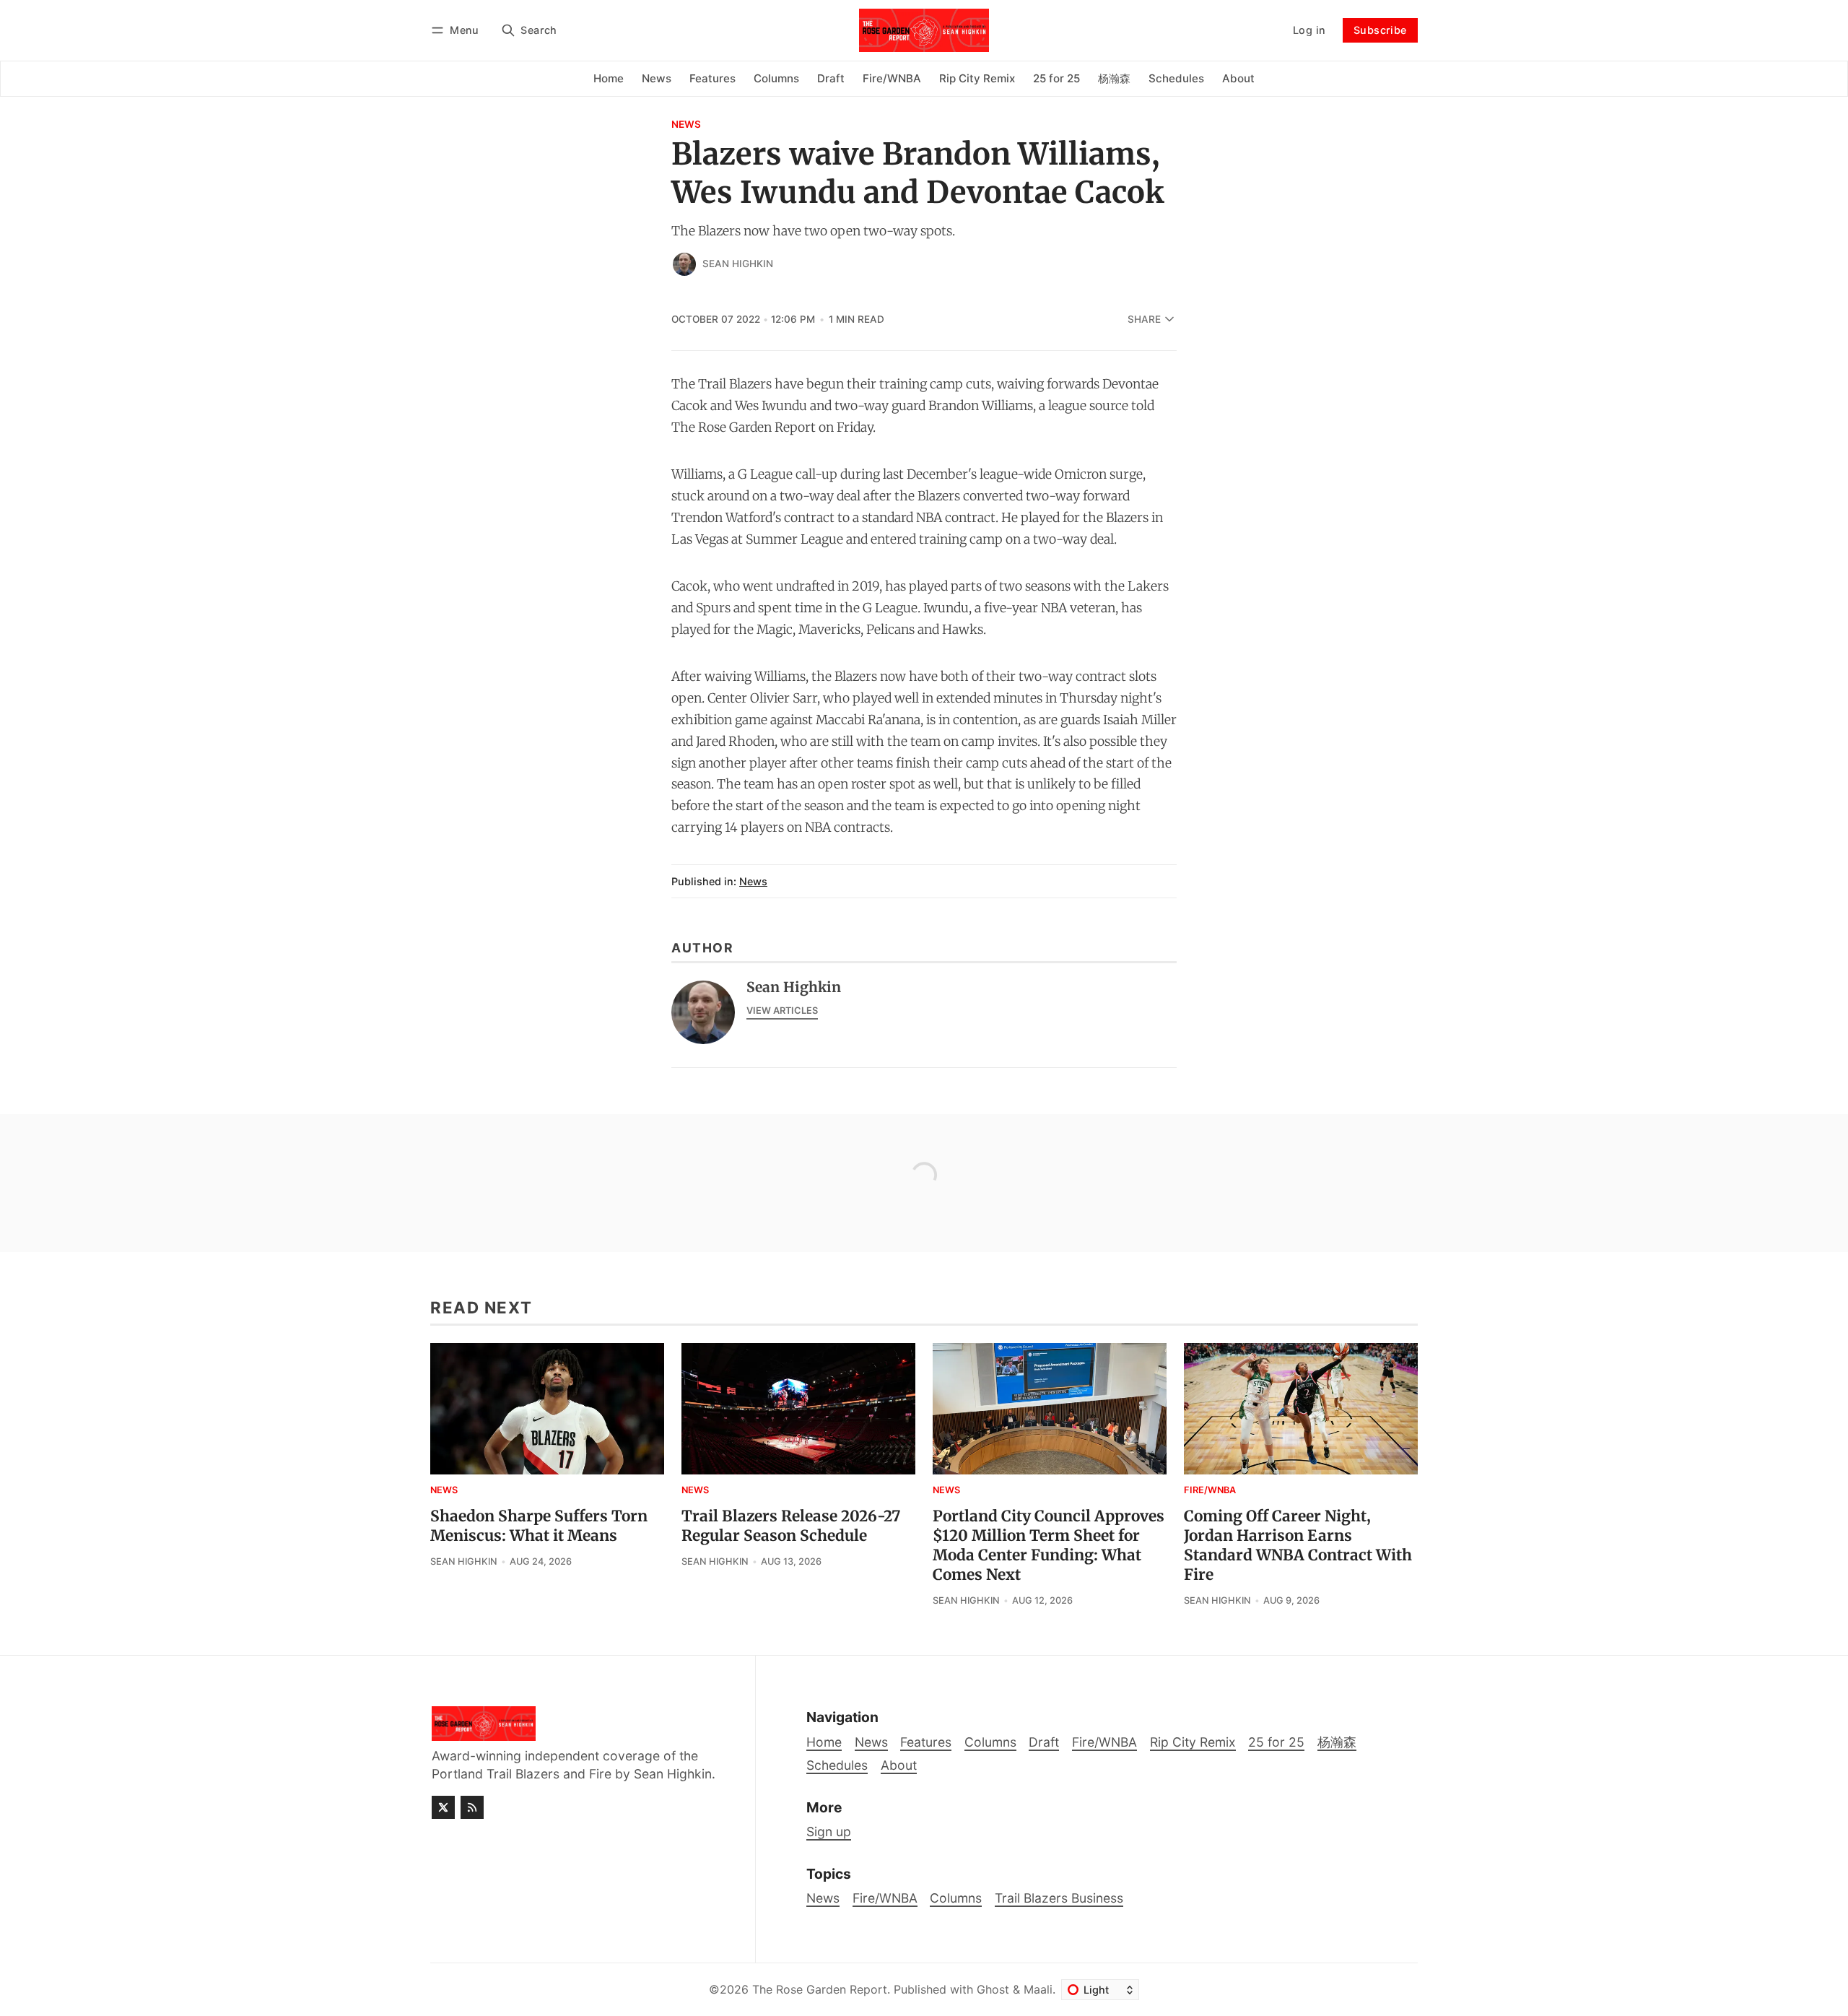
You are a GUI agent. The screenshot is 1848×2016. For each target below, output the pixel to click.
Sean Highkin (738, 264)
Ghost (993, 1989)
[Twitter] (443, 1807)
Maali (1038, 1989)
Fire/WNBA (1210, 1491)
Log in (1309, 30)
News (686, 125)
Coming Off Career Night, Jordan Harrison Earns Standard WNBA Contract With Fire (1298, 1546)
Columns (956, 1898)
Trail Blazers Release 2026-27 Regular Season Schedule (791, 1526)
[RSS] (472, 1807)
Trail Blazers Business (1059, 1898)
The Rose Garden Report (820, 1989)
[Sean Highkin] (684, 264)
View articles (782, 1011)
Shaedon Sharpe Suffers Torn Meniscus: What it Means (539, 1526)
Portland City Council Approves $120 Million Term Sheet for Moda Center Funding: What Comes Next (1049, 1546)
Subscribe (1380, 30)
